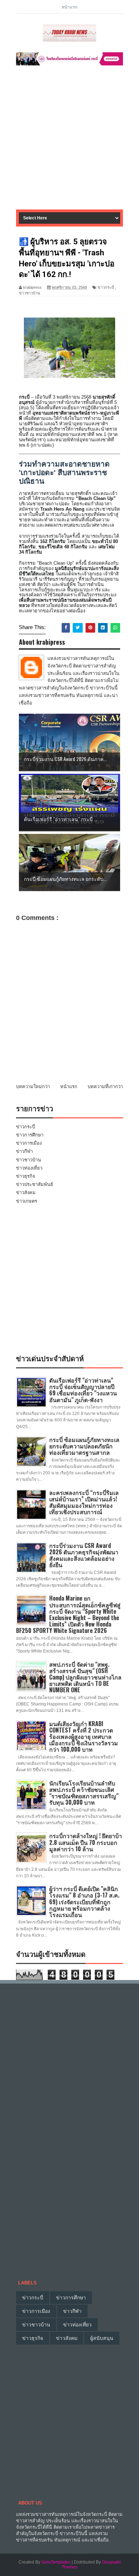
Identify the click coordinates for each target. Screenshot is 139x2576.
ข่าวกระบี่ (106, 287)
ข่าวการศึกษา (30, 1135)
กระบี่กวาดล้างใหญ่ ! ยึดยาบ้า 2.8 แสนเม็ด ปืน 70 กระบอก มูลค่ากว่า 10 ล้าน (86, 1842)
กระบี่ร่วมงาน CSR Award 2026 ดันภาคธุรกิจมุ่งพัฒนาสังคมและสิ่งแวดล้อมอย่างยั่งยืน (84, 1555)
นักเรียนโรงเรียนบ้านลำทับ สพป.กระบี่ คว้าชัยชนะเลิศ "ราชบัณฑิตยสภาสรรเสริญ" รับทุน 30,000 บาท (84, 1793)
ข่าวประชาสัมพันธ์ (35, 1184)
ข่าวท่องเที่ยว (29, 1168)
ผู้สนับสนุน (102, 2338)
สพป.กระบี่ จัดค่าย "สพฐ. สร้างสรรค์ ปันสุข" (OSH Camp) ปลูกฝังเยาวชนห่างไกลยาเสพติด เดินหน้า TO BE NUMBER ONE (85, 1677)
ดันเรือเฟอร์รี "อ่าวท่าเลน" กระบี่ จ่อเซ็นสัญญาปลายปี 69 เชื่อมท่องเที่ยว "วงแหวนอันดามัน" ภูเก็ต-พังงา (83, 1390)
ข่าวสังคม (26, 1193)
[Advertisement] (69, 140)
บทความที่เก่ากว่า (105, 1087)
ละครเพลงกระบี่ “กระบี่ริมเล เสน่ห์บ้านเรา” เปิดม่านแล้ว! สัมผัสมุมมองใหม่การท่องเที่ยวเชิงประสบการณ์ (84, 1502)
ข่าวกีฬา (24, 1151)
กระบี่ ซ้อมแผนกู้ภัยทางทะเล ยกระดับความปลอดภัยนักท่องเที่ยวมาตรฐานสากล (84, 1446)
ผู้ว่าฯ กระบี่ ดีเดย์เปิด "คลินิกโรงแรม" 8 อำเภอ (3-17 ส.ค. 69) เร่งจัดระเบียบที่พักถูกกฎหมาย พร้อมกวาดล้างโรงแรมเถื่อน (84, 1902)
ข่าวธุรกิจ (26, 1176)
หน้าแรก (69, 7)
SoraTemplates (56, 2562)
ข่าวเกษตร (27, 1201)
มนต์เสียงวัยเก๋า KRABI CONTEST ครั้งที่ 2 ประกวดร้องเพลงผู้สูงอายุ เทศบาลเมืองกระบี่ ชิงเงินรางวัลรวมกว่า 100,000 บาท (84, 1737)
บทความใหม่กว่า (33, 1087)
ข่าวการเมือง (29, 1143)
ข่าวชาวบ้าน (30, 293)
